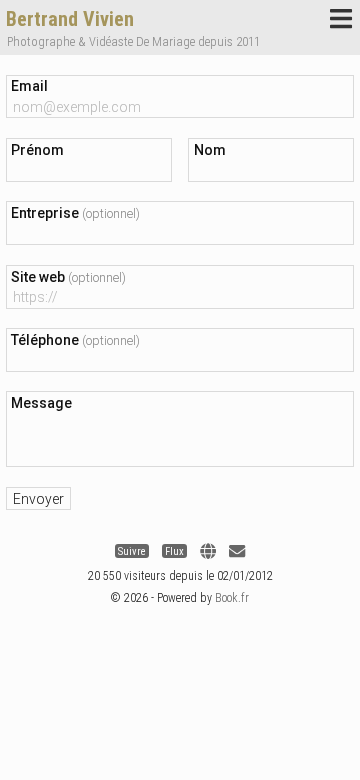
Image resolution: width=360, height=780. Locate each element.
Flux (174, 551)
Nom (210, 150)
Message (41, 403)
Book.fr (232, 598)
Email (29, 86)
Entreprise (75, 213)
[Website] (208, 551)
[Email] (237, 551)
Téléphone (75, 340)
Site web (68, 277)
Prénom (37, 150)
